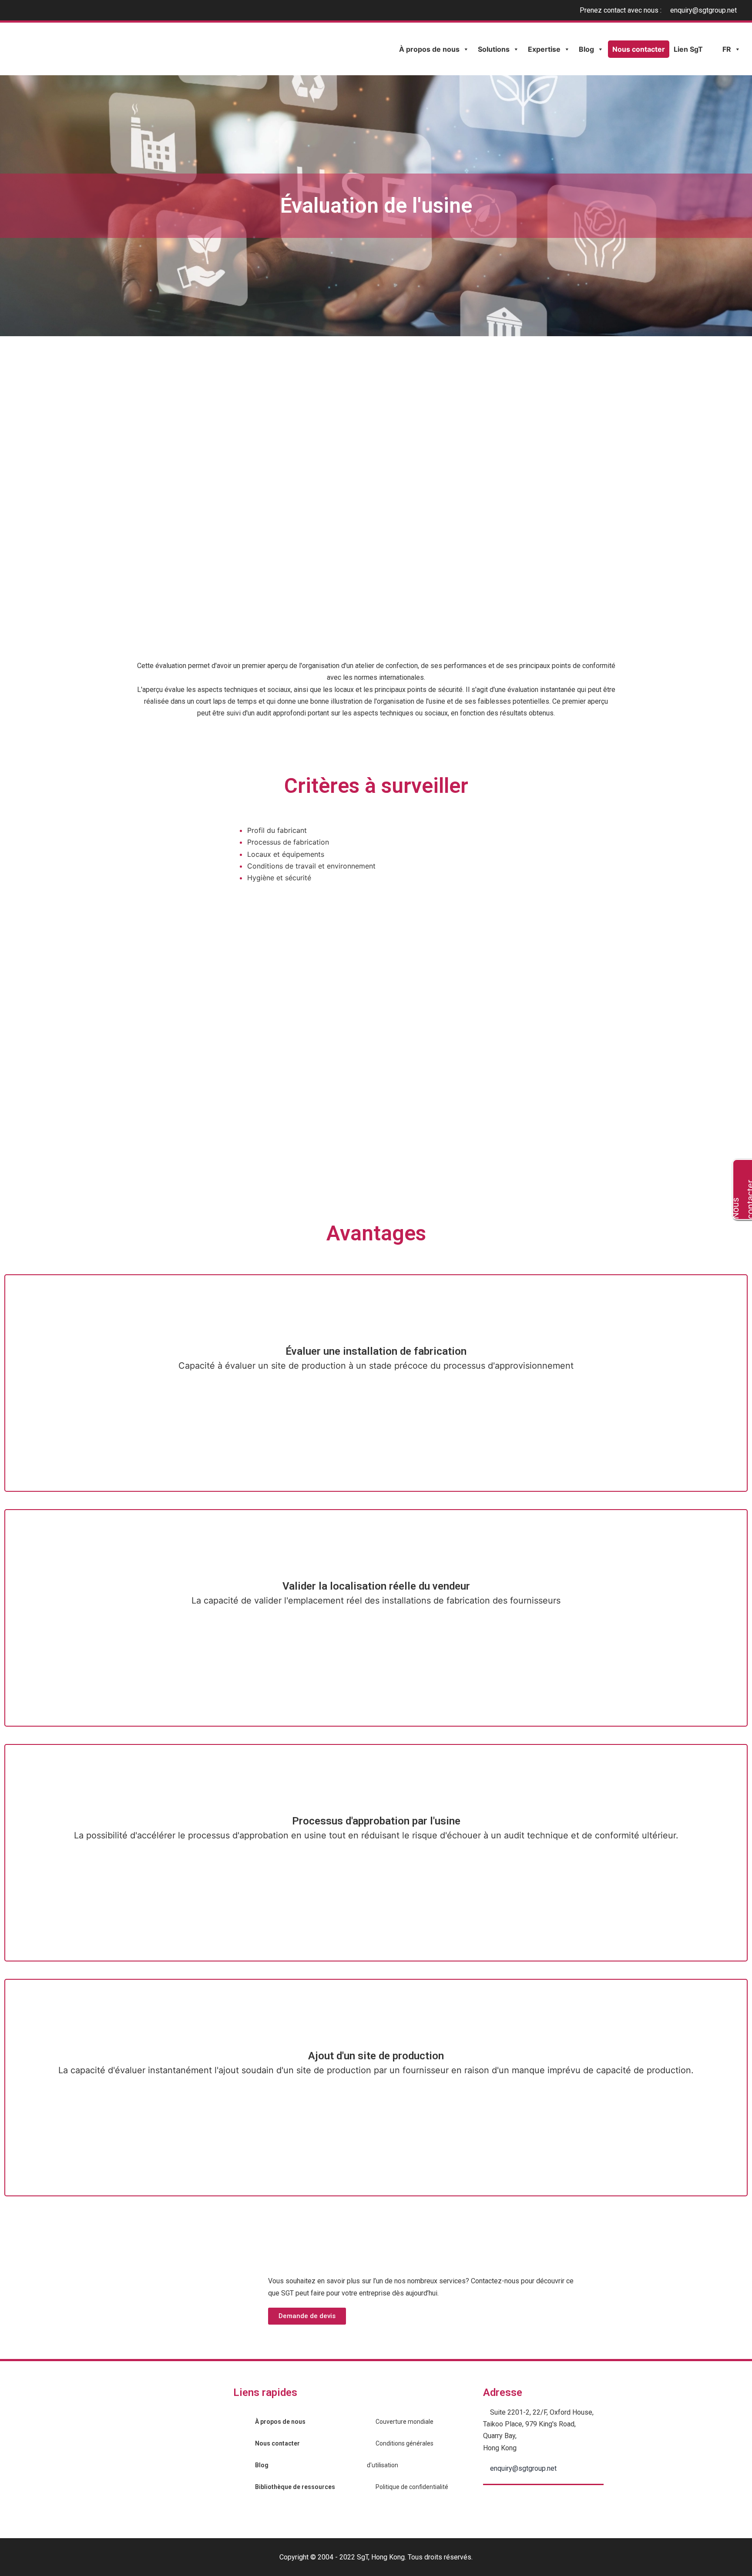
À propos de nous (429, 49)
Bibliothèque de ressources (295, 2487)
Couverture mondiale (405, 2422)
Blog (586, 49)
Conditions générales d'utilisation (400, 2454)
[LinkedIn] (512, 2503)
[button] (307, 2316)
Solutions (494, 49)
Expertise (544, 49)
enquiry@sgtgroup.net (703, 10)
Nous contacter (639, 49)
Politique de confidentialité (412, 2487)
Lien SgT (688, 49)
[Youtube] (492, 2503)
